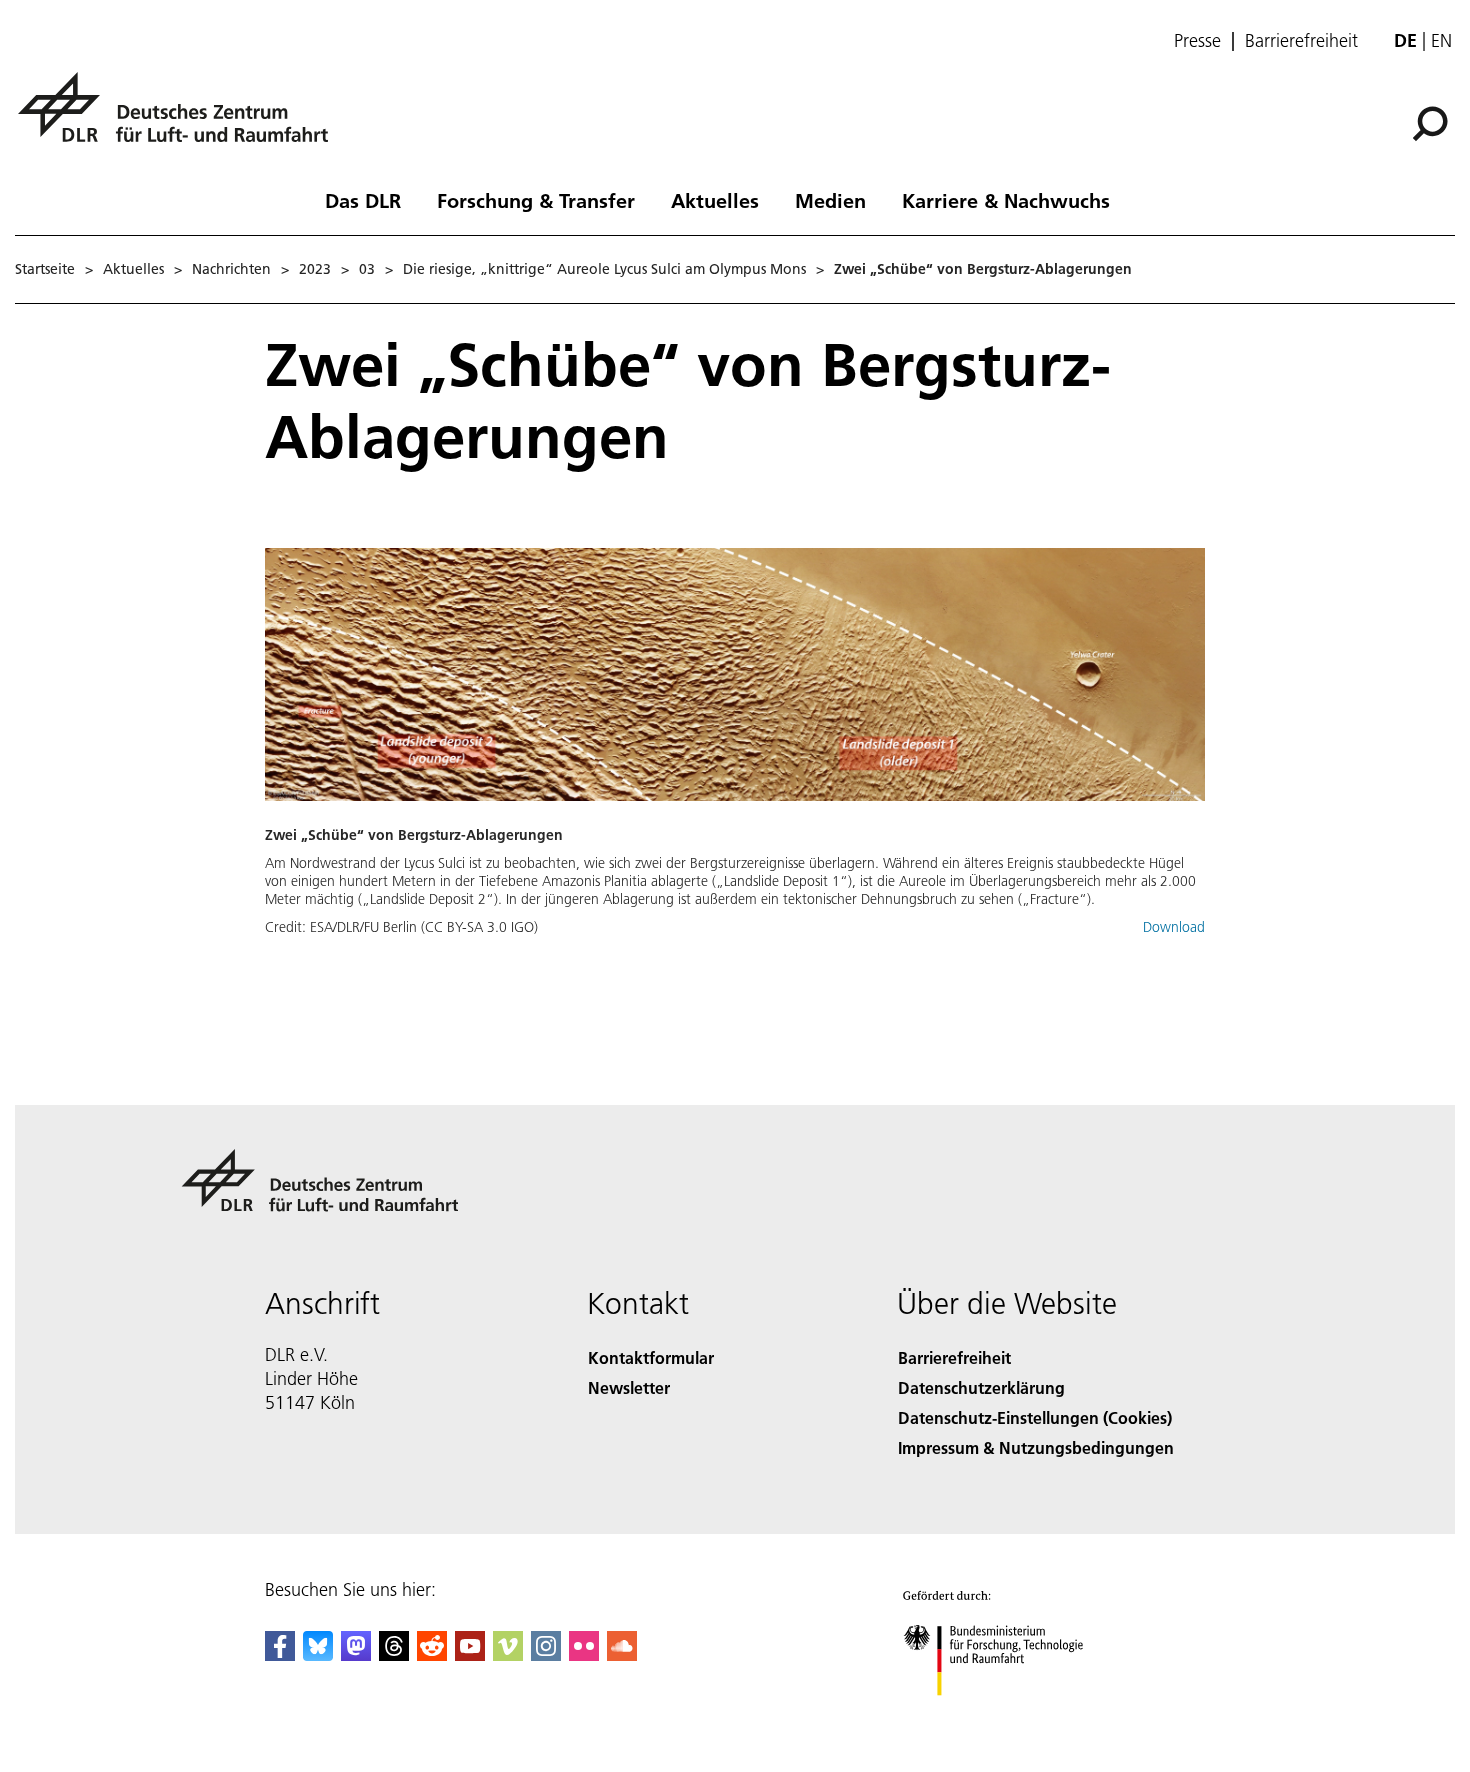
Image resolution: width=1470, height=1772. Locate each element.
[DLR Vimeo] (508, 1654)
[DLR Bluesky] (318, 1654)
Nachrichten (231, 269)
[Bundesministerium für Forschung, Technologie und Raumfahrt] (1013, 1715)
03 (367, 269)
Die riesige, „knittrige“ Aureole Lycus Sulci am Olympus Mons (604, 269)
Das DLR (363, 200)
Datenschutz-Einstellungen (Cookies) (1035, 1417)
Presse (1197, 41)
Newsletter (629, 1387)
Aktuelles (715, 200)
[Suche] (1432, 122)
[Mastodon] (356, 1654)
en (1441, 40)
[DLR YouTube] (470, 1654)
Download (1174, 927)
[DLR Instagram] (546, 1654)
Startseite (45, 269)
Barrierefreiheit (1301, 41)
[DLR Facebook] (280, 1654)
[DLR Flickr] (584, 1654)
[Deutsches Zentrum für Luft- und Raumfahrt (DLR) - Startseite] (181, 118)
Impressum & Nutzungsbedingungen (1036, 1447)
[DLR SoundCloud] (622, 1654)
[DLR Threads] (394, 1654)
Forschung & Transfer (536, 200)
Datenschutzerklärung (981, 1387)
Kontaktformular (651, 1357)
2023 (315, 269)
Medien (830, 200)
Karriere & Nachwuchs (1006, 200)
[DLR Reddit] (432, 1654)
